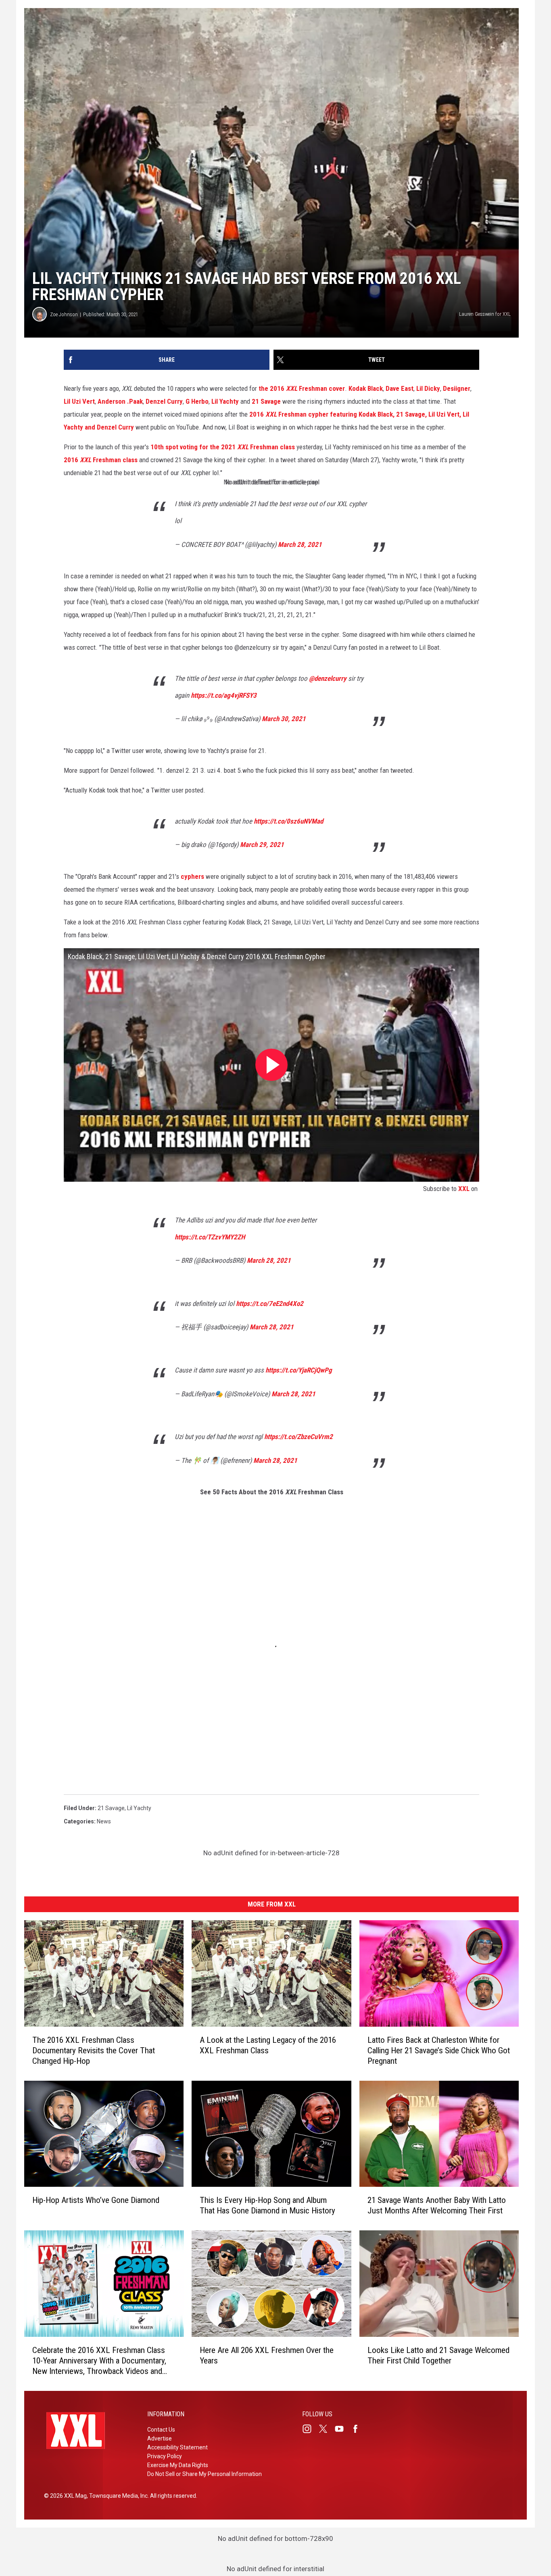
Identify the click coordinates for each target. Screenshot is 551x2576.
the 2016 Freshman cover (302, 388)
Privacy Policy (165, 2456)
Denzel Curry (164, 401)
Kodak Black (366, 388)
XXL (464, 1189)
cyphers (193, 876)
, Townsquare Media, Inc (117, 2496)
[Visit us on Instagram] (310, 2429)
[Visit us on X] (326, 2429)
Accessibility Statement (177, 2447)
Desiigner (457, 388)
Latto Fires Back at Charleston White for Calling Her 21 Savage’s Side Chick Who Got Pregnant (439, 2050)
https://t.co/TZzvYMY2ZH (210, 1237)
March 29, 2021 (262, 845)
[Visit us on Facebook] (359, 2429)
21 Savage (266, 401)
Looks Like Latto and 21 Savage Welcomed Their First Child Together (438, 2355)
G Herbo (197, 401)
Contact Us (161, 2430)
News (104, 1821)
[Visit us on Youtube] (342, 2429)
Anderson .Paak (120, 401)
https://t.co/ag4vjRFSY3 (224, 695)
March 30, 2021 (284, 719)
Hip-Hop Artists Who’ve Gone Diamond (96, 2200)
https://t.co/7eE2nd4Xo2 (270, 1304)
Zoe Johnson (64, 314)
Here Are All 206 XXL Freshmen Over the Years (267, 2355)
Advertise (160, 2438)
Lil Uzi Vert (79, 401)
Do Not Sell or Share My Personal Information (205, 2474)
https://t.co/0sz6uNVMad (288, 821)
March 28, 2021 (300, 544)
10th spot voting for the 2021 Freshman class (223, 447)
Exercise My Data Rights (178, 2465)
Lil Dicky (428, 388)
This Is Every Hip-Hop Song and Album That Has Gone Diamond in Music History (267, 2205)
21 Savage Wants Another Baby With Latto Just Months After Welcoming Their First (437, 2205)
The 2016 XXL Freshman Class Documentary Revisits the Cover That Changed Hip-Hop (94, 2050)
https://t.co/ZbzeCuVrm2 (298, 1437)
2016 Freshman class (101, 460)
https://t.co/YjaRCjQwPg (299, 1370)
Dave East (400, 388)
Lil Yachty (225, 401)
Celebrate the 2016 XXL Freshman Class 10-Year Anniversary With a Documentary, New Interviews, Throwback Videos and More (99, 2361)
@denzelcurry (328, 678)
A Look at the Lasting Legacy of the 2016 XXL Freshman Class (268, 2045)
